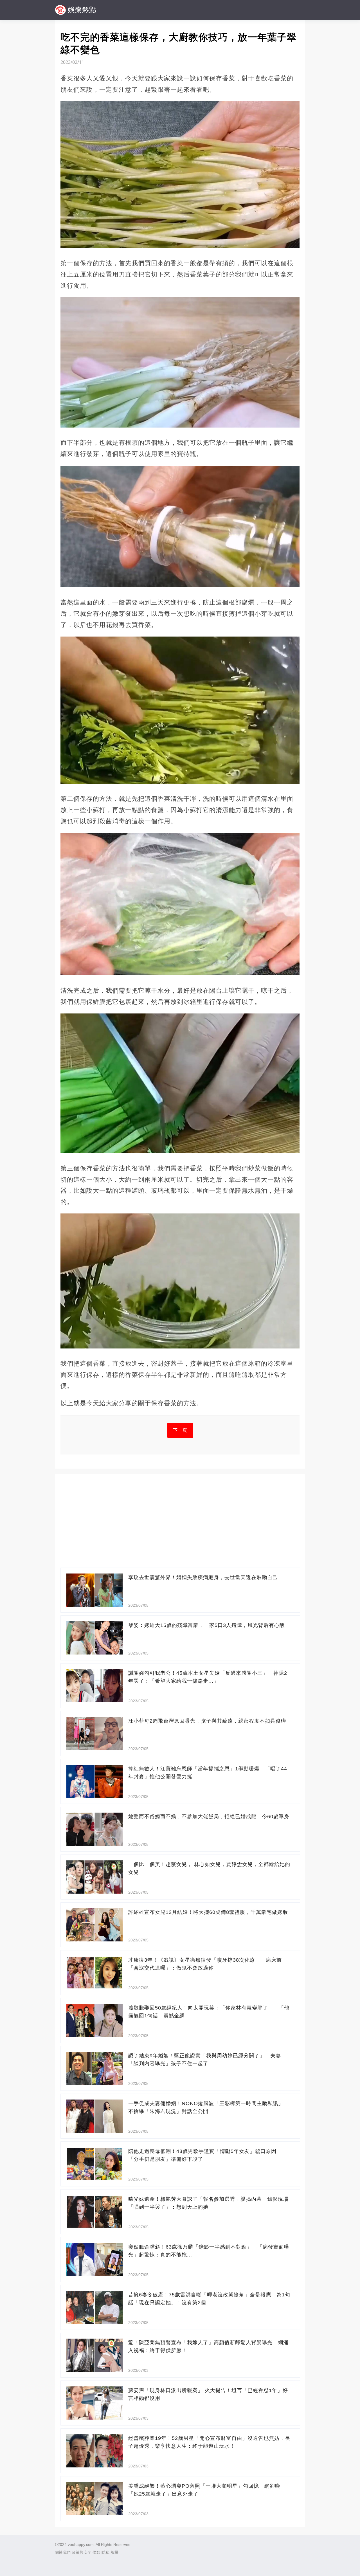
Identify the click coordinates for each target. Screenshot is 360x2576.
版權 (114, 2552)
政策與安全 (82, 2552)
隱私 (105, 2552)
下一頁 (180, 1430)
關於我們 (63, 2552)
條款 (96, 2552)
